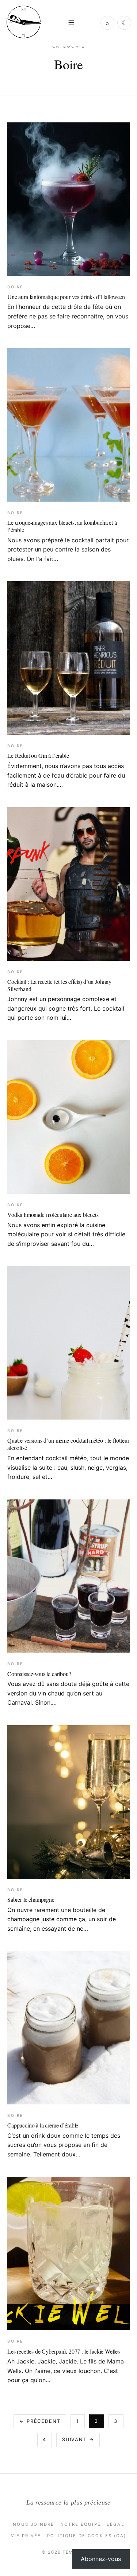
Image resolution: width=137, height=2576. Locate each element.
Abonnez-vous (101, 2559)
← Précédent (40, 2421)
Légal (115, 2524)
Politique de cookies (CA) (87, 2536)
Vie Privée (26, 2536)
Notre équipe (81, 2524)
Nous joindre (34, 2524)
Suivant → (78, 2440)
